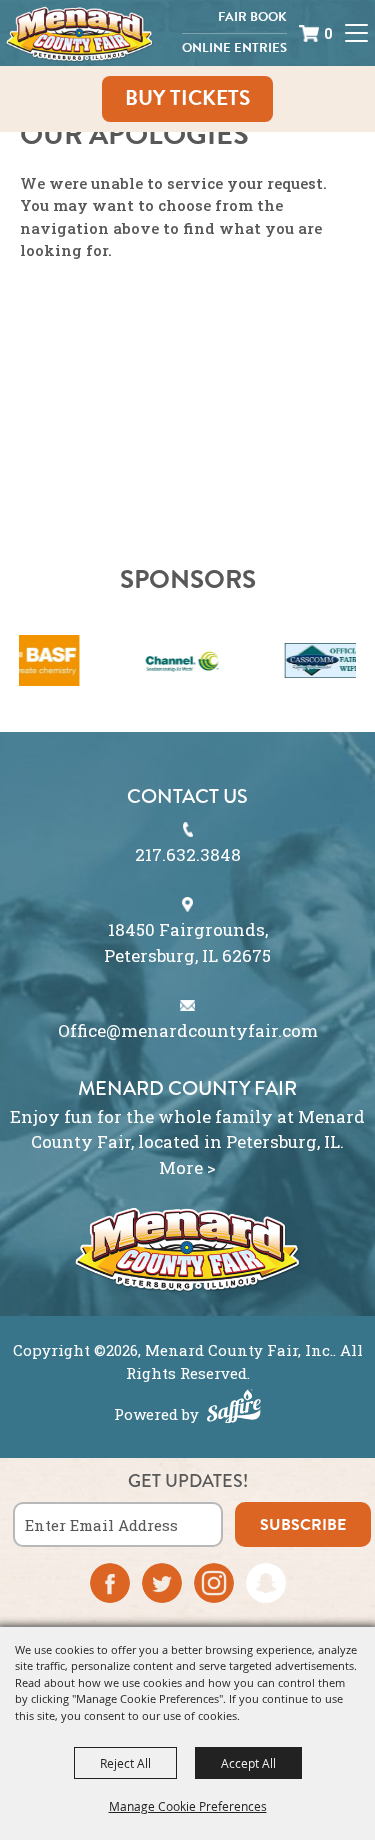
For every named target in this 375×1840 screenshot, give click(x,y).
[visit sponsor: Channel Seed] (158, 663)
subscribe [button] (303, 1525)
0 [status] (328, 33)
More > (187, 1167)
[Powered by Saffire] (234, 1409)
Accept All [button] (248, 1763)
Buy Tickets (187, 98)
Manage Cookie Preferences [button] (188, 1806)
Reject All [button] (125, 1763)
